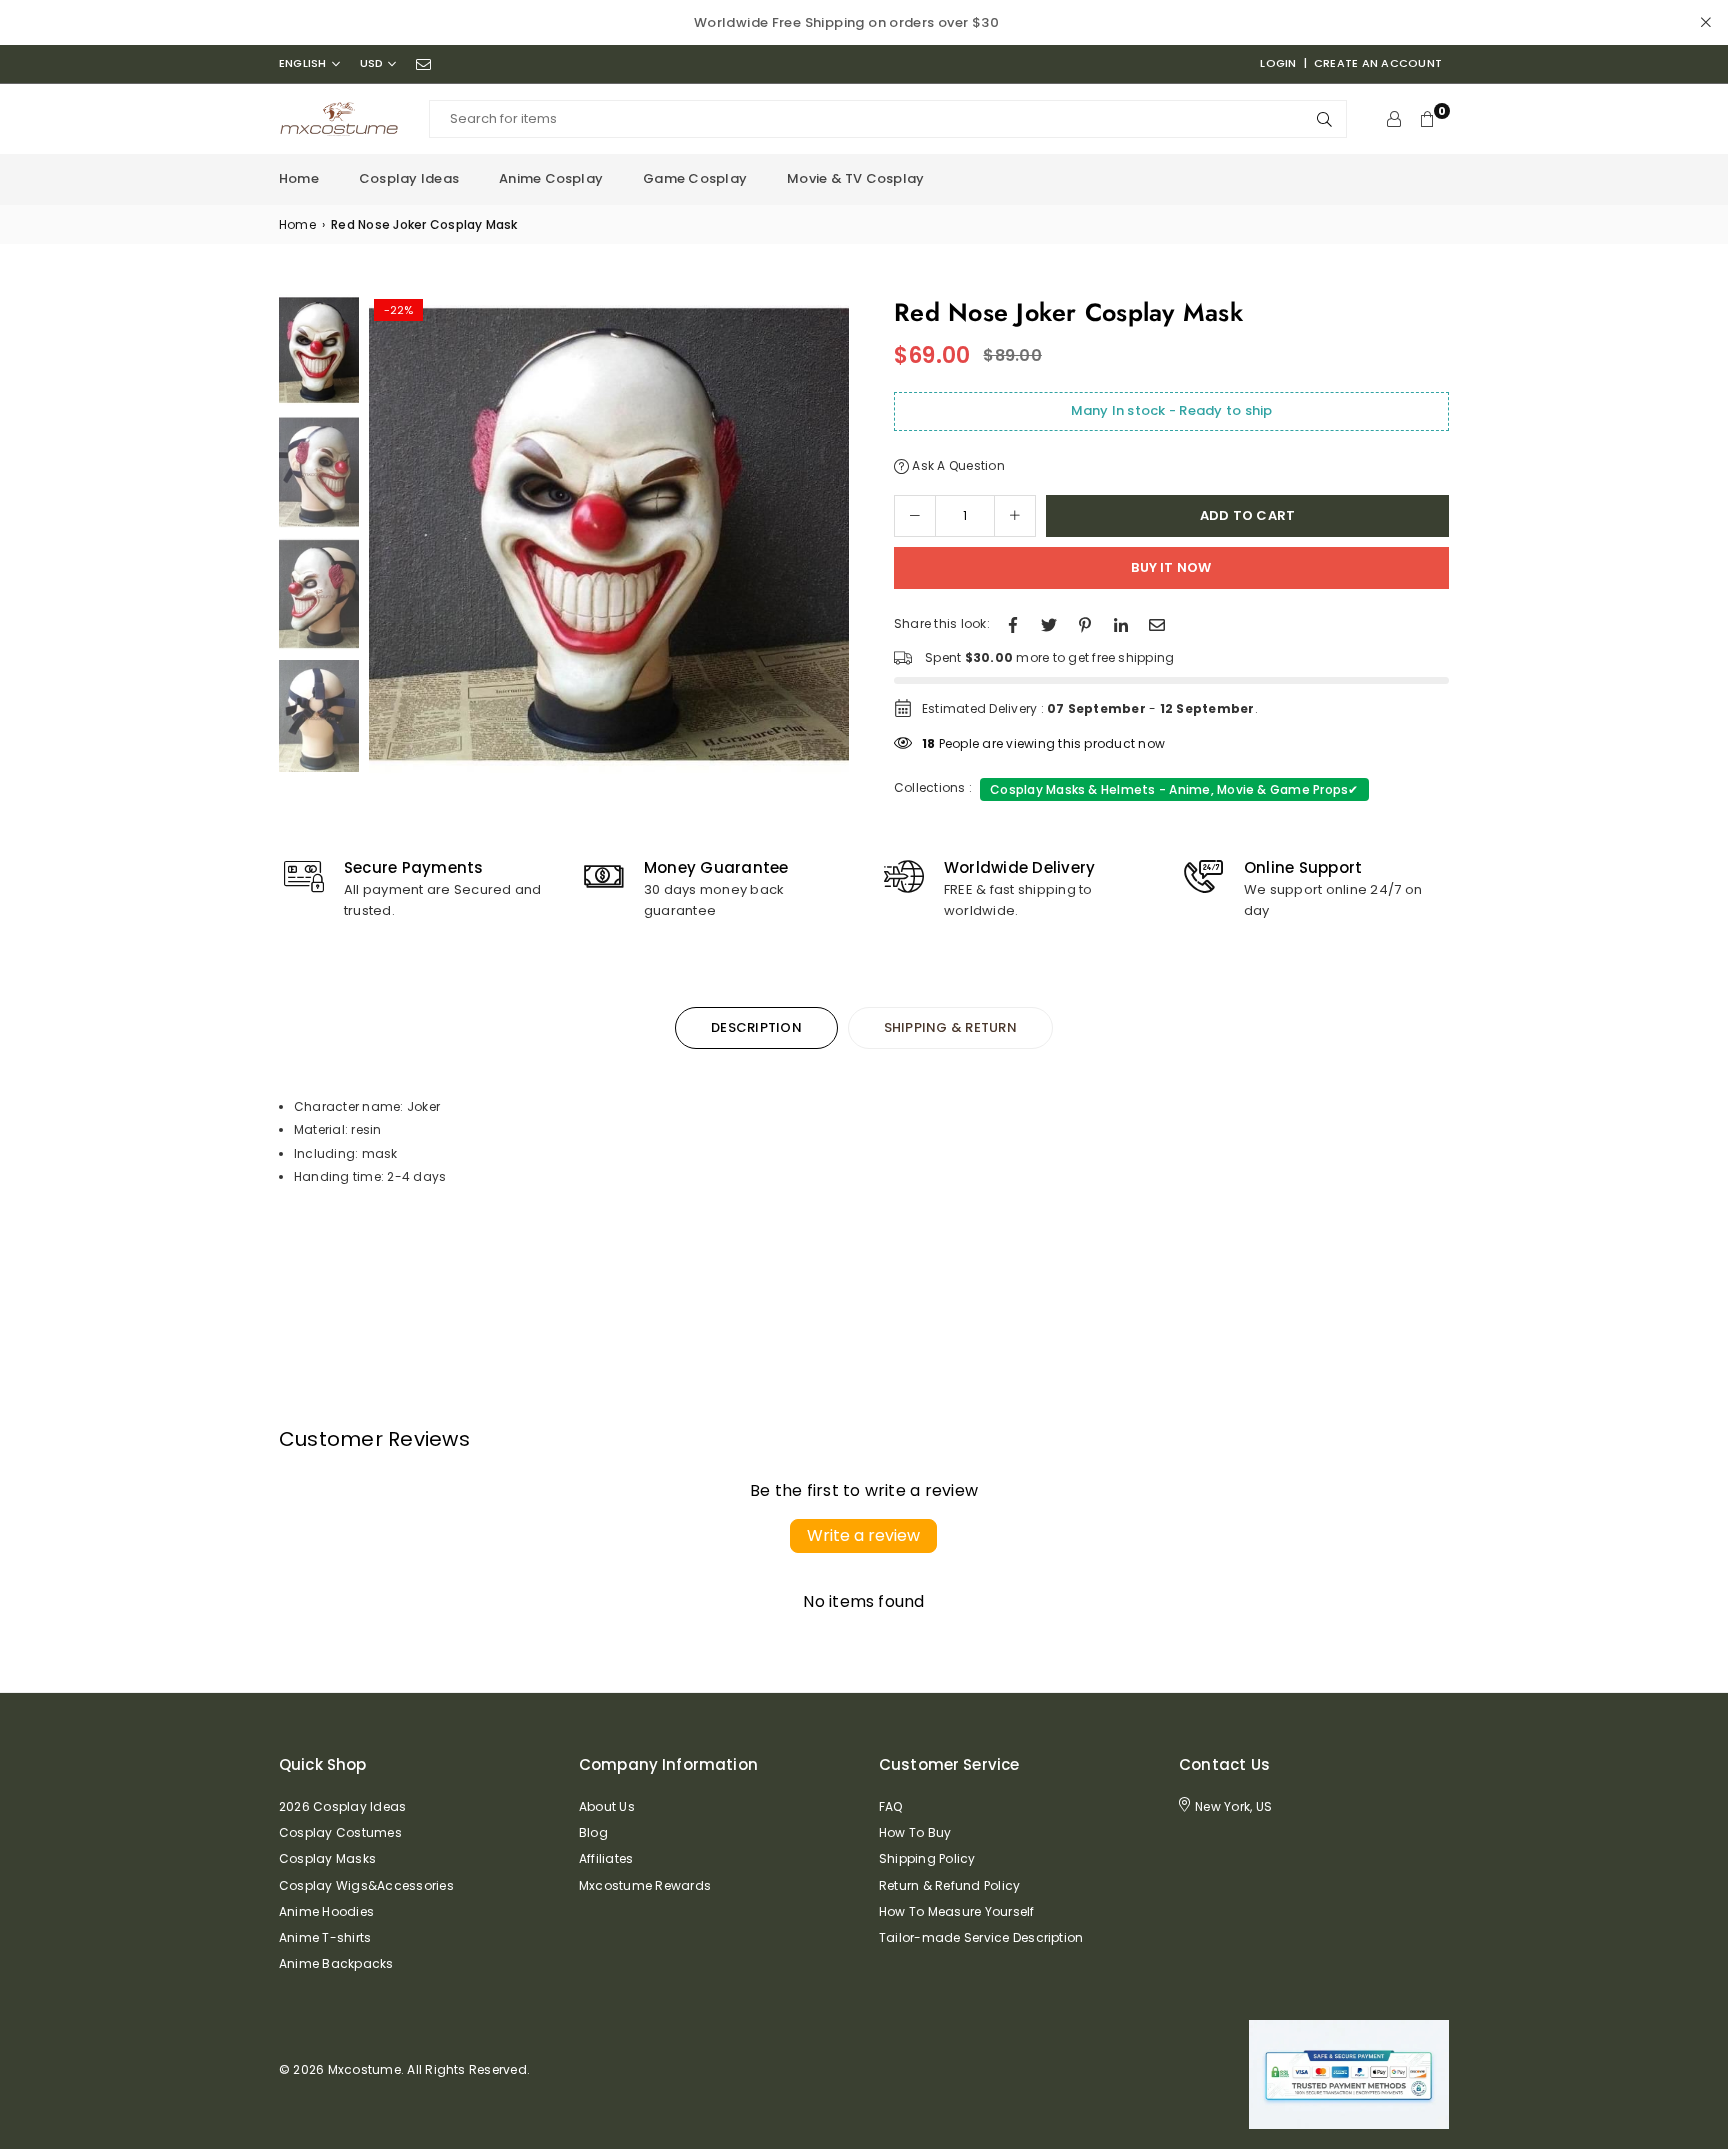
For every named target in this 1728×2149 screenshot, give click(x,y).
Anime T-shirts (325, 1937)
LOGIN (1278, 63)
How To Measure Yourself (957, 1911)
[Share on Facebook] (1013, 623)
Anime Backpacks (336, 1963)
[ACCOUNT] (1394, 119)
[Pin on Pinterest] (1085, 623)
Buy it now (1171, 567)
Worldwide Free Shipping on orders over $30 (846, 22)
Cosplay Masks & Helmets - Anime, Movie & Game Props (1174, 789)
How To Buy (915, 1832)
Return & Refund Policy (949, 1885)
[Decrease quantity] (915, 516)
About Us (607, 1806)
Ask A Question (957, 465)
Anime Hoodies (326, 1911)
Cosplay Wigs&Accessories (366, 1885)
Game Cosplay (695, 178)
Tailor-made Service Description (981, 1937)
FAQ (891, 1806)
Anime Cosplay (551, 178)
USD (372, 63)
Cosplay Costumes (340, 1832)
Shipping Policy (927, 1858)
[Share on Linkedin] (1121, 623)
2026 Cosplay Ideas (342, 1806)
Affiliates (606, 1858)
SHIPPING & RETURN (950, 1027)
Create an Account (1378, 63)
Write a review (863, 1535)
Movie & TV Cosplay (855, 178)
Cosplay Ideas (409, 178)
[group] (609, 534)
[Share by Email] (1157, 623)
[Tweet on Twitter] (1049, 623)
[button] (826, 539)
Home (299, 178)
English (303, 63)
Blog (593, 1832)
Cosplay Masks (327, 1858)
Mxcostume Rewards (645, 1885)
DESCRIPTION (756, 1027)
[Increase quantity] (1015, 516)
